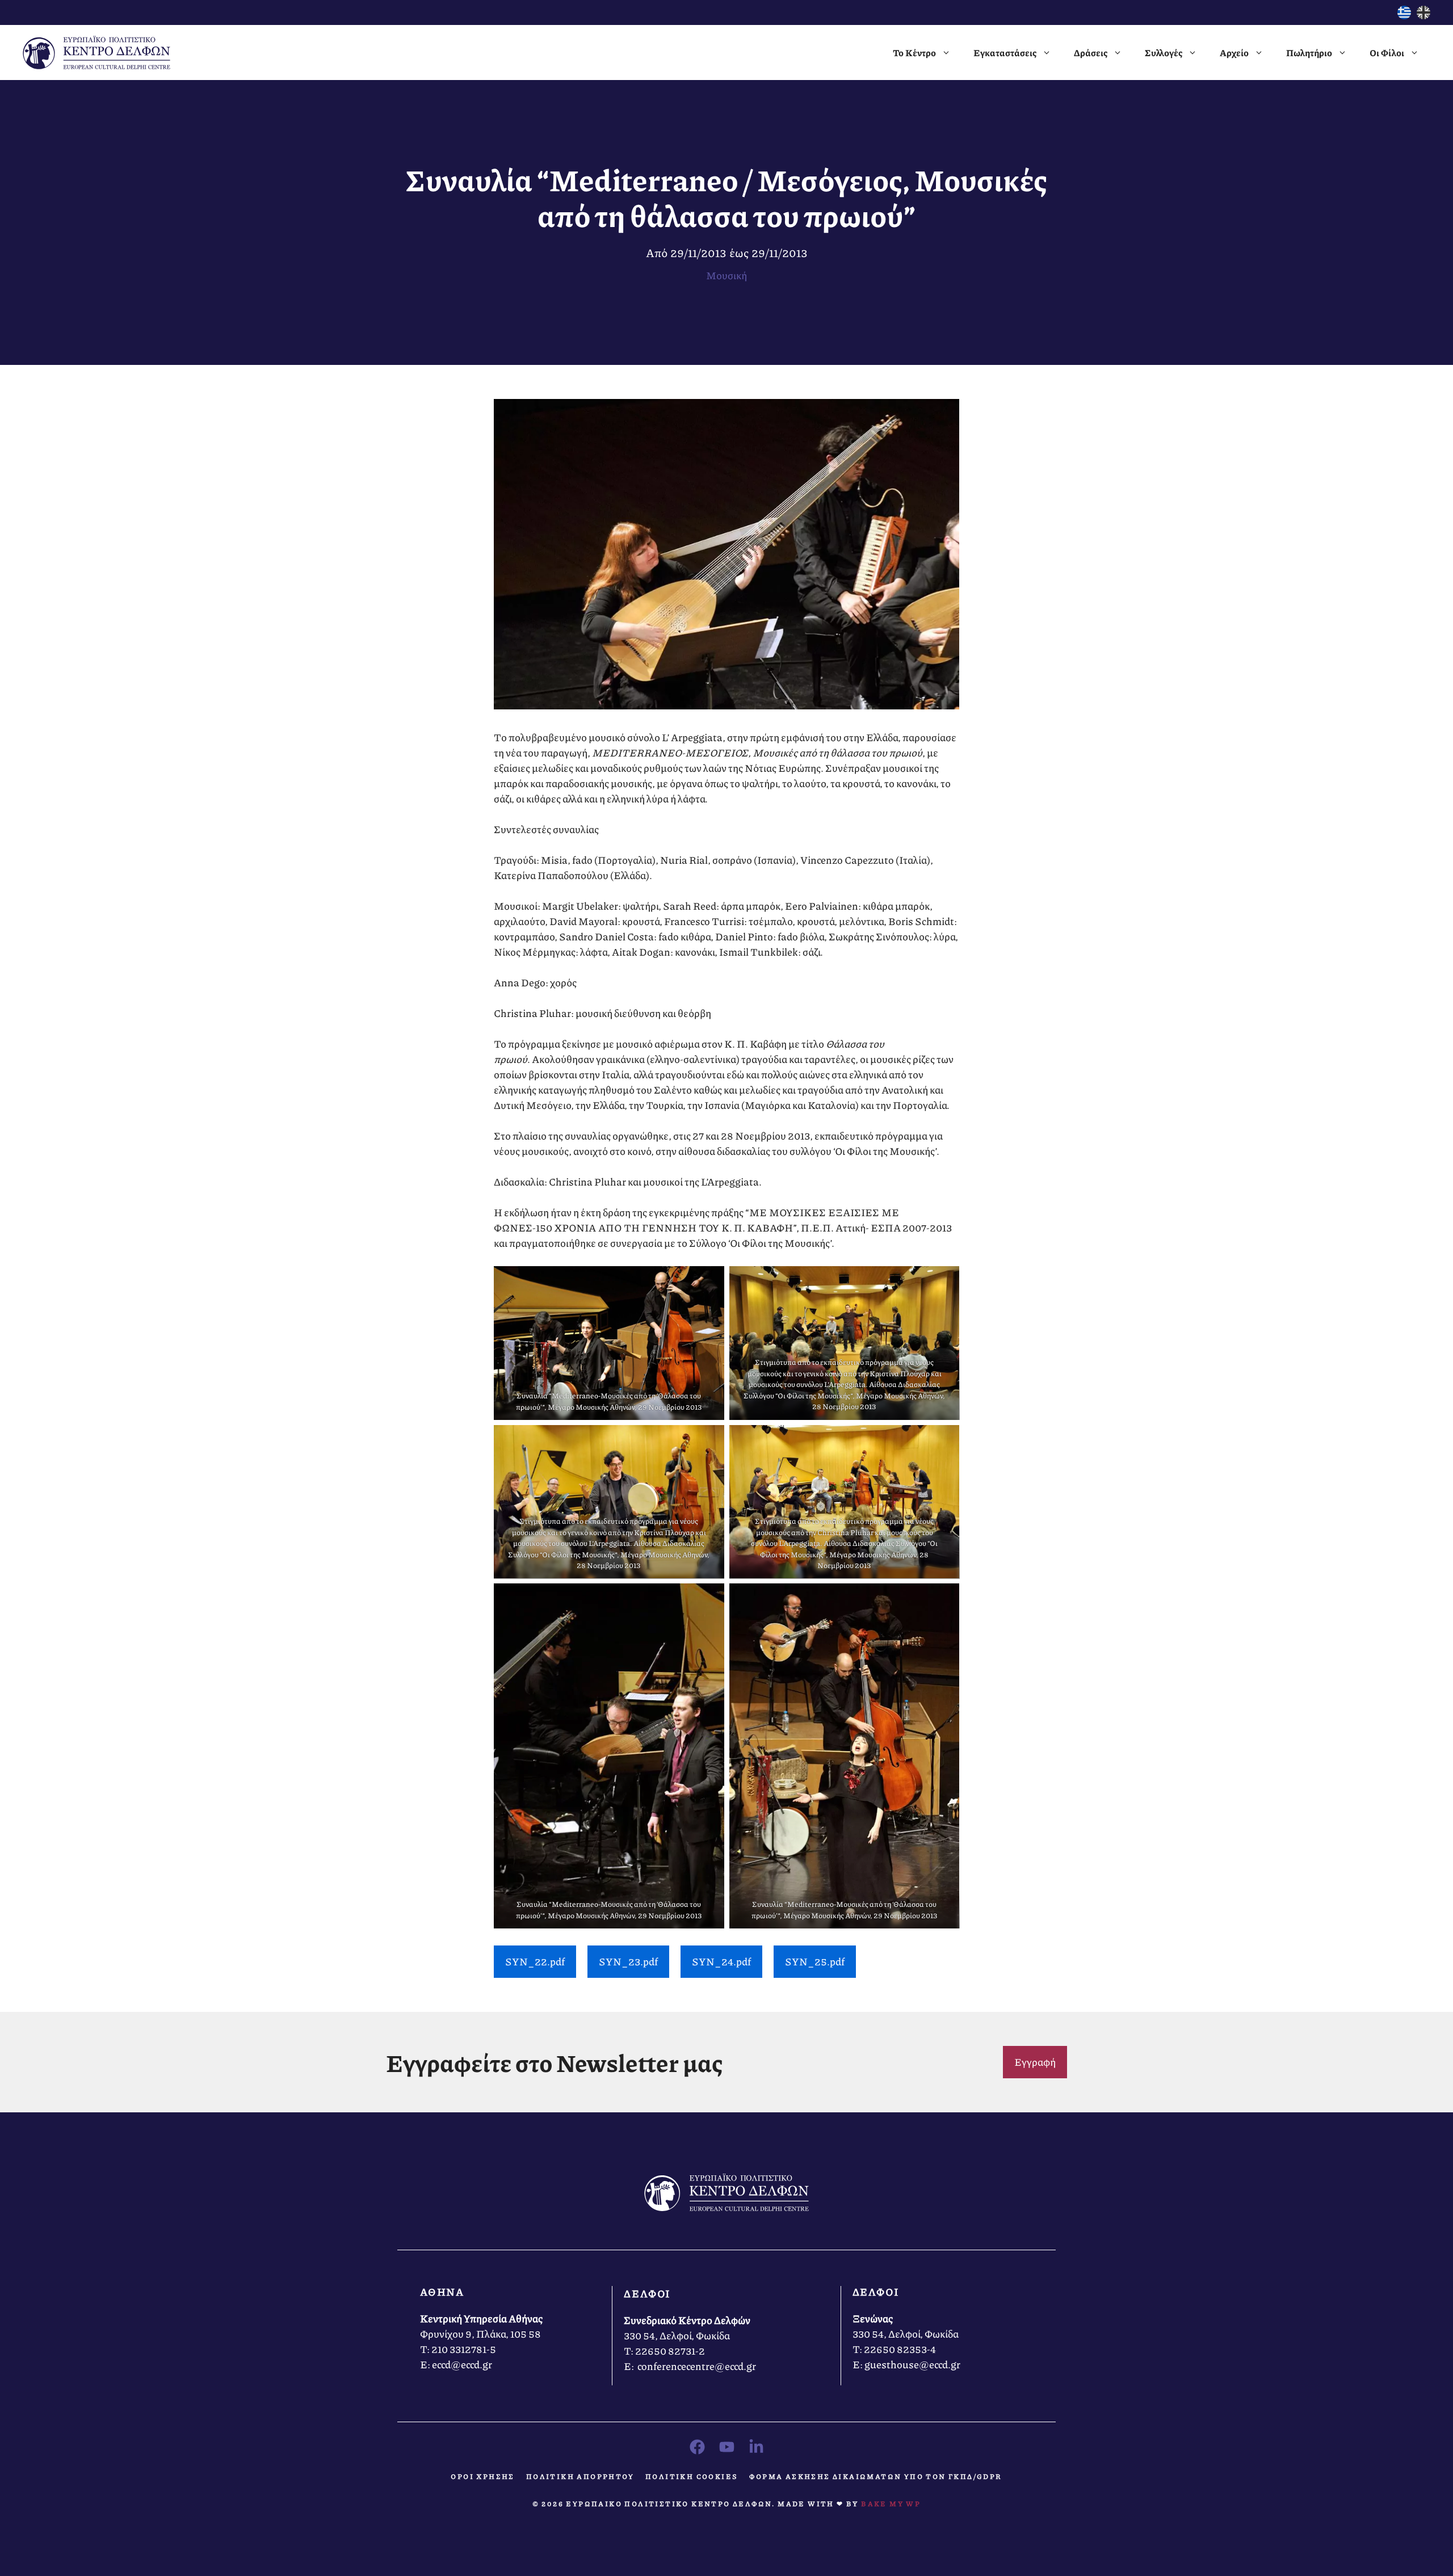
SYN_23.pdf (628, 1961)
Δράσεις (1091, 52)
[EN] (1423, 15)
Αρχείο (1234, 52)
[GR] (1404, 15)
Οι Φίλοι (1387, 52)
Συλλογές (1164, 52)
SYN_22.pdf (535, 1961)
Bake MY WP (891, 2504)
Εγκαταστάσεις (1005, 52)
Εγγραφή (1035, 2062)
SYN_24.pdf (721, 1961)
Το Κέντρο (914, 52)
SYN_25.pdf (815, 1961)
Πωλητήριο (1309, 52)
